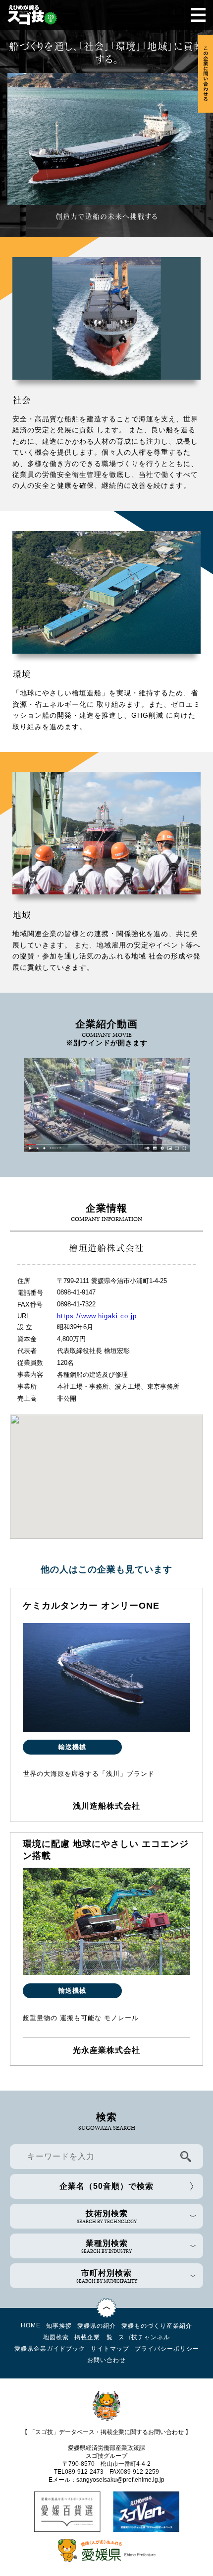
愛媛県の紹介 (97, 2326)
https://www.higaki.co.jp (97, 1316)
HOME (31, 2325)
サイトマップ (110, 2349)
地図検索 (56, 2337)
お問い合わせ (106, 2360)
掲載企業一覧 (94, 2337)
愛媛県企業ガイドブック (50, 2349)
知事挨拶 (59, 2326)
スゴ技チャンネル (144, 2337)
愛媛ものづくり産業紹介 (157, 2326)
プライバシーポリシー (167, 2349)
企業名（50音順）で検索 (106, 2186)
